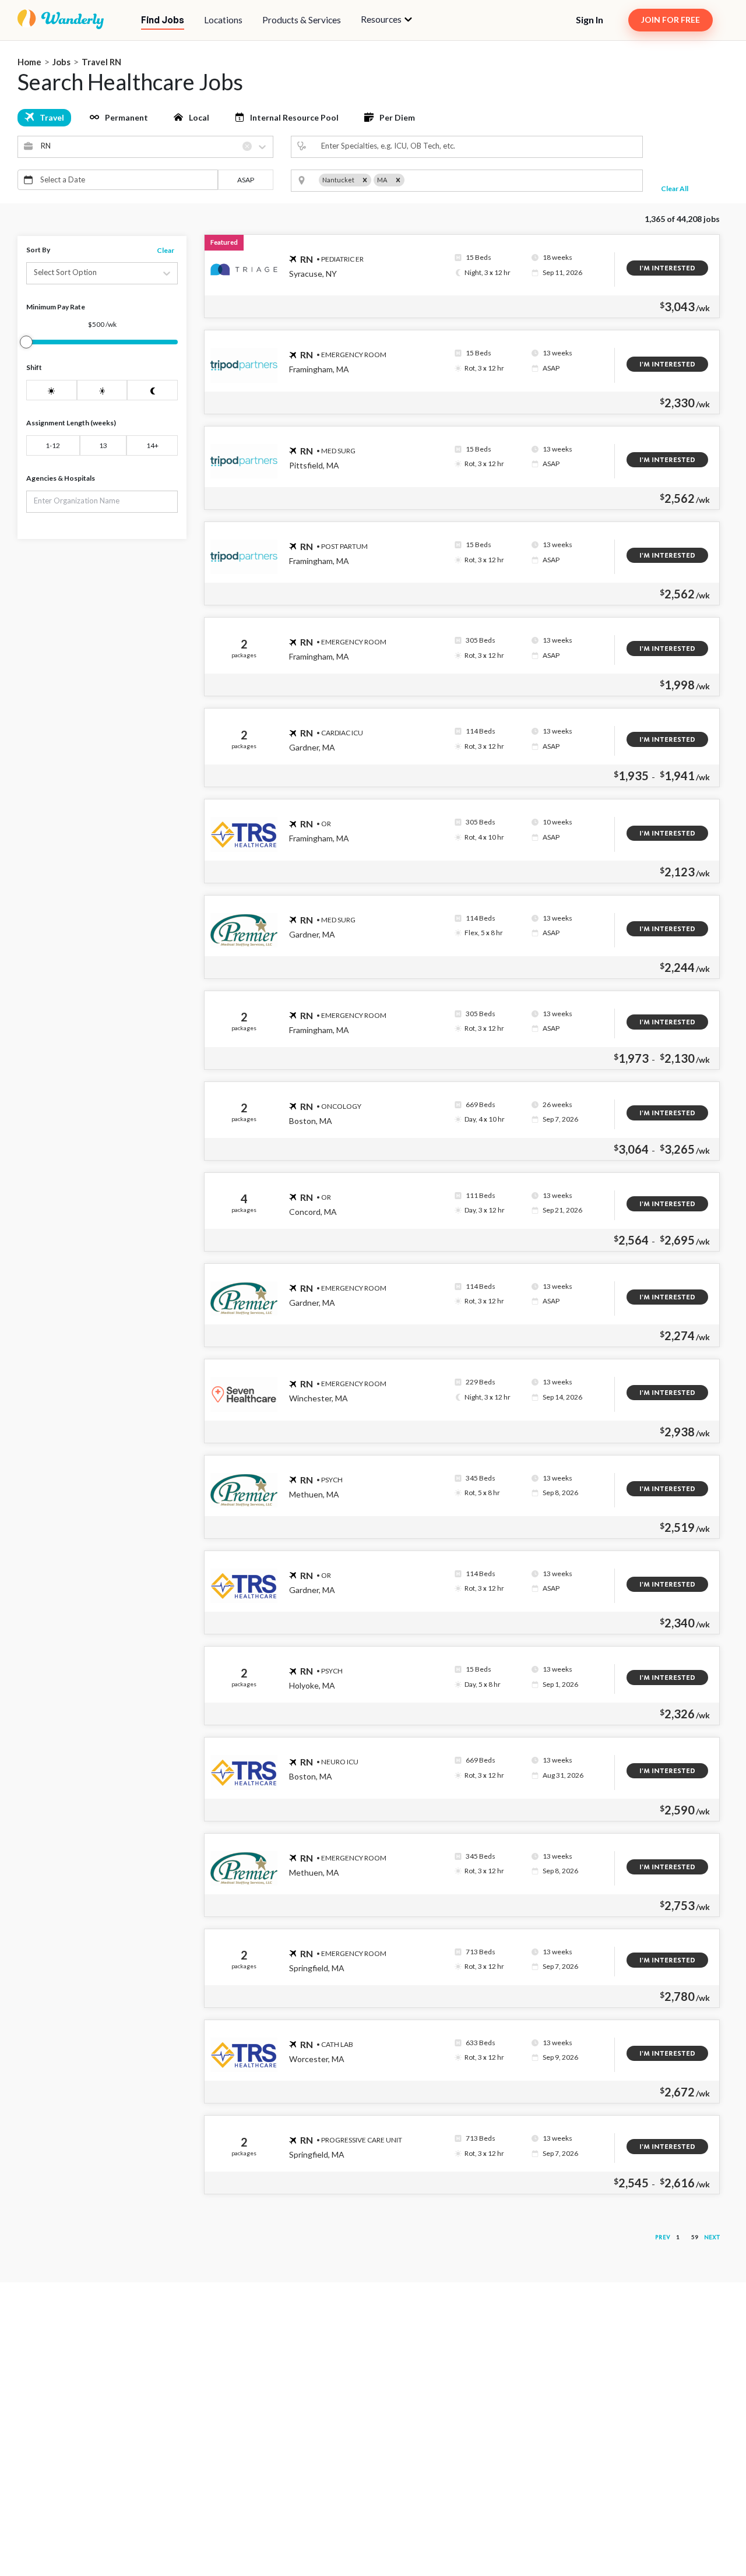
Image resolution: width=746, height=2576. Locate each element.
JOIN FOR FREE (671, 20)
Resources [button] (382, 19)
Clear (166, 250)
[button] (386, 20)
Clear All (675, 188)
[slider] (26, 342)
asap (246, 180)
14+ (152, 445)
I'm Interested (667, 268)
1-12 (53, 445)
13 (103, 445)
